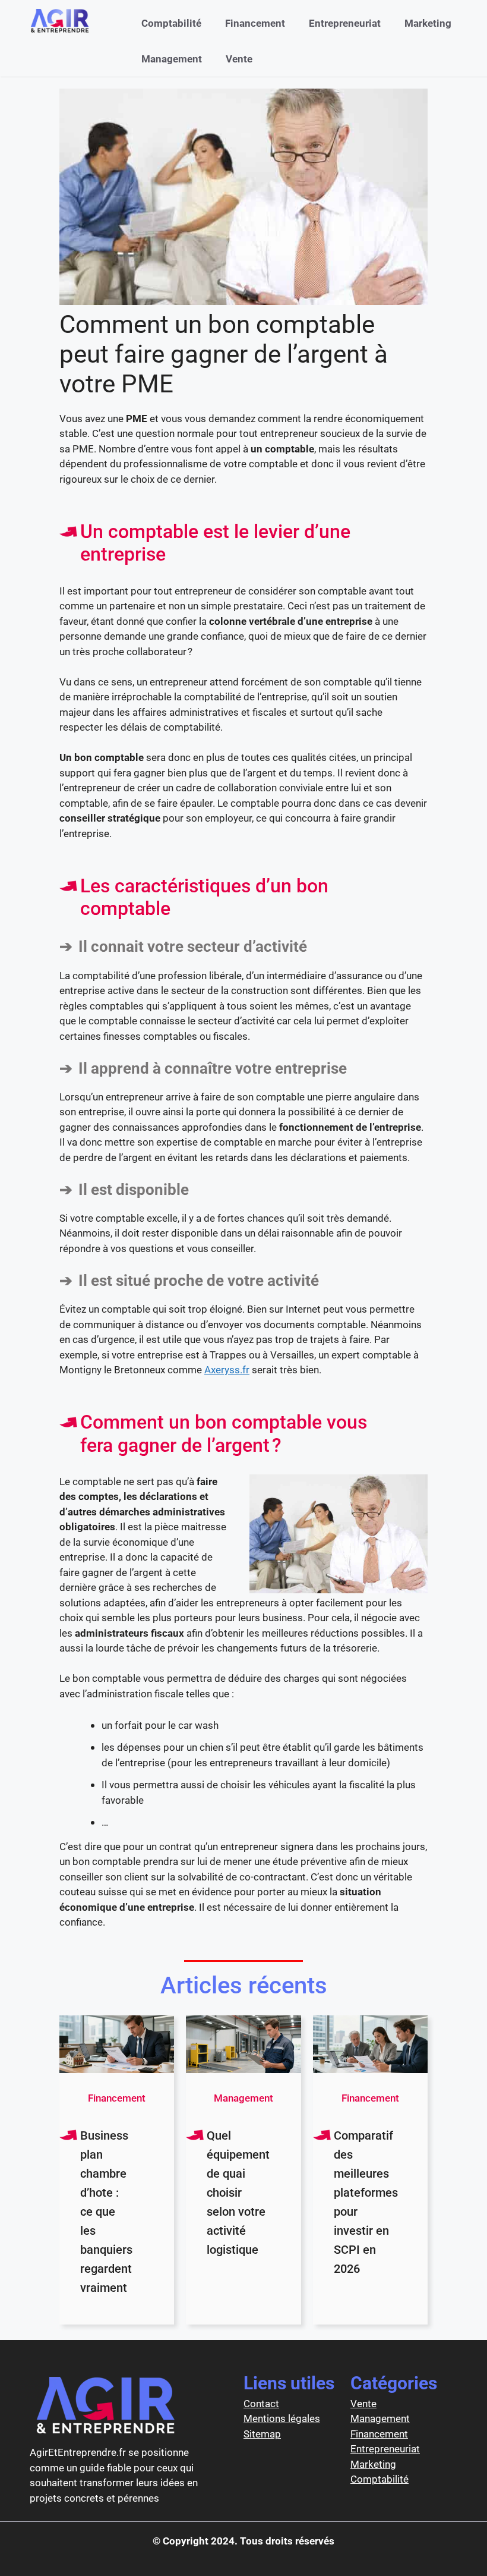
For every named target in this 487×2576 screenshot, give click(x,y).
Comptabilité (171, 23)
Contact (261, 2404)
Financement (255, 23)
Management (172, 59)
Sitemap (262, 2434)
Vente (239, 59)
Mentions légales (282, 2418)
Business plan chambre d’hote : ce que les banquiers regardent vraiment (106, 2212)
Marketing (428, 23)
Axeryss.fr (227, 1370)
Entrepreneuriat (345, 23)
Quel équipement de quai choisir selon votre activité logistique (238, 2193)
